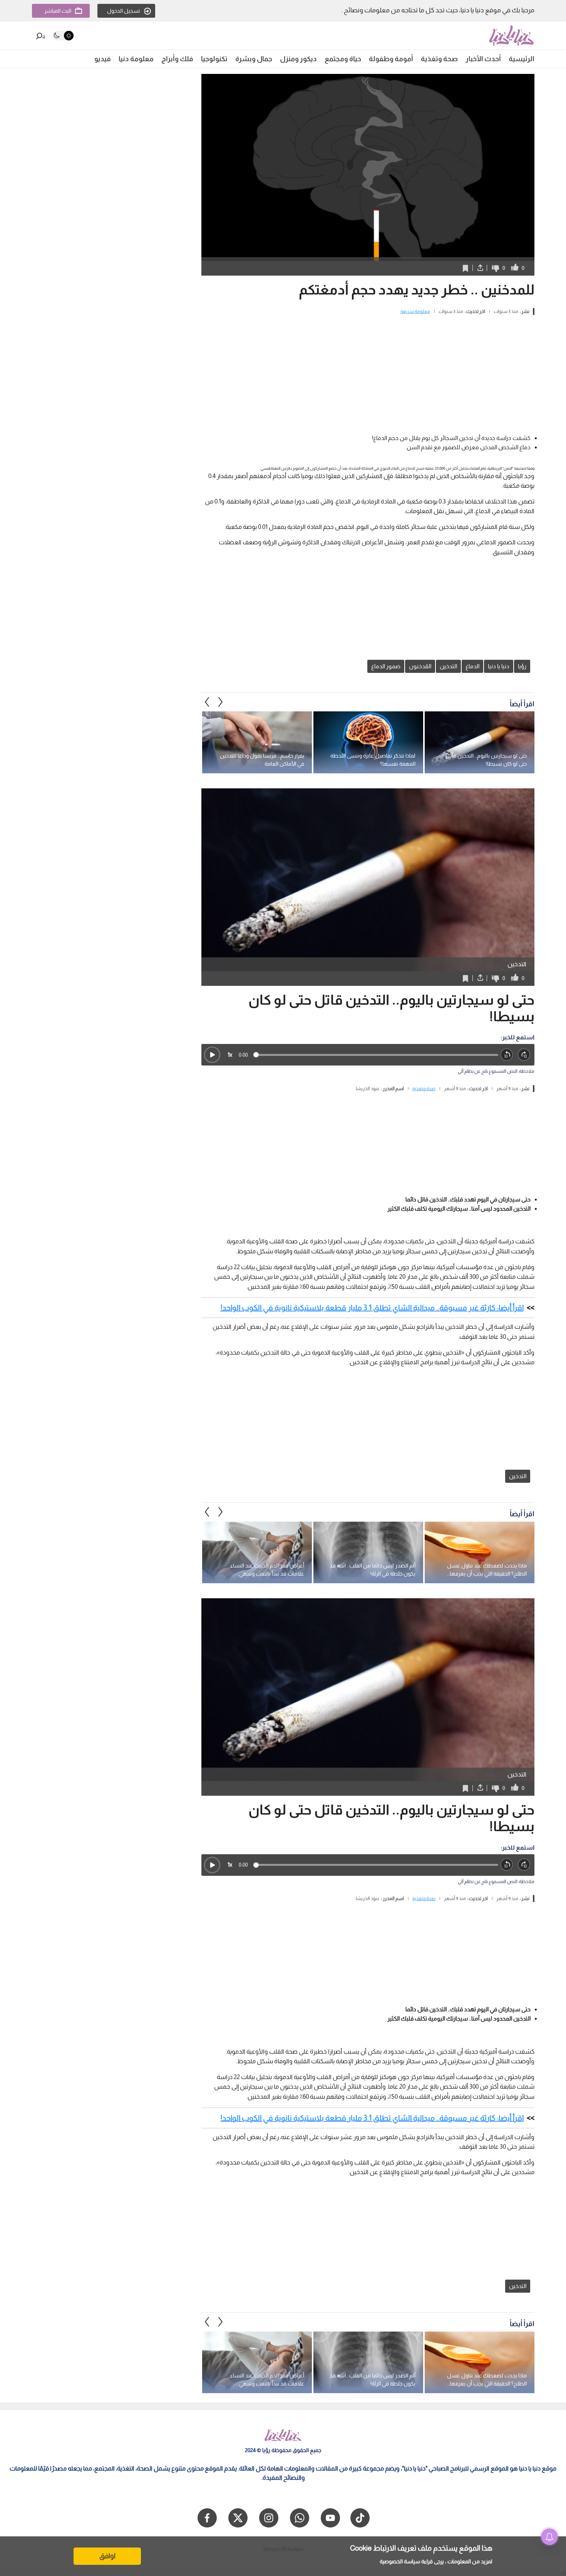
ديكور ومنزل (298, 59)
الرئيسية (522, 59)
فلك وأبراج (177, 59)
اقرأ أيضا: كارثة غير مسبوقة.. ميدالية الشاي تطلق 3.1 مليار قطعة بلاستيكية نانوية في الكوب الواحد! (372, 1308)
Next (207, 702)
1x (230, 1055)
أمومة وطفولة (391, 59)
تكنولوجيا (214, 59)
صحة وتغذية (439, 59)
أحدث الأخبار (483, 59)
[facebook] (207, 2518)
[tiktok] (360, 2518)
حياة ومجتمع (343, 59)
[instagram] (269, 2518)
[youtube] (330, 2518)
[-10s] (507, 1055)
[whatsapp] (300, 2518)
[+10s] (524, 1055)
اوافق (107, 2556)
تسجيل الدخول (124, 11)
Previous (221, 702)
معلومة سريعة (415, 311)
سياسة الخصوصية (400, 2561)
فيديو (103, 59)
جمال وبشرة (254, 59)
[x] (238, 2518)
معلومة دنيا (136, 59)
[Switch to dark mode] (63, 36)
